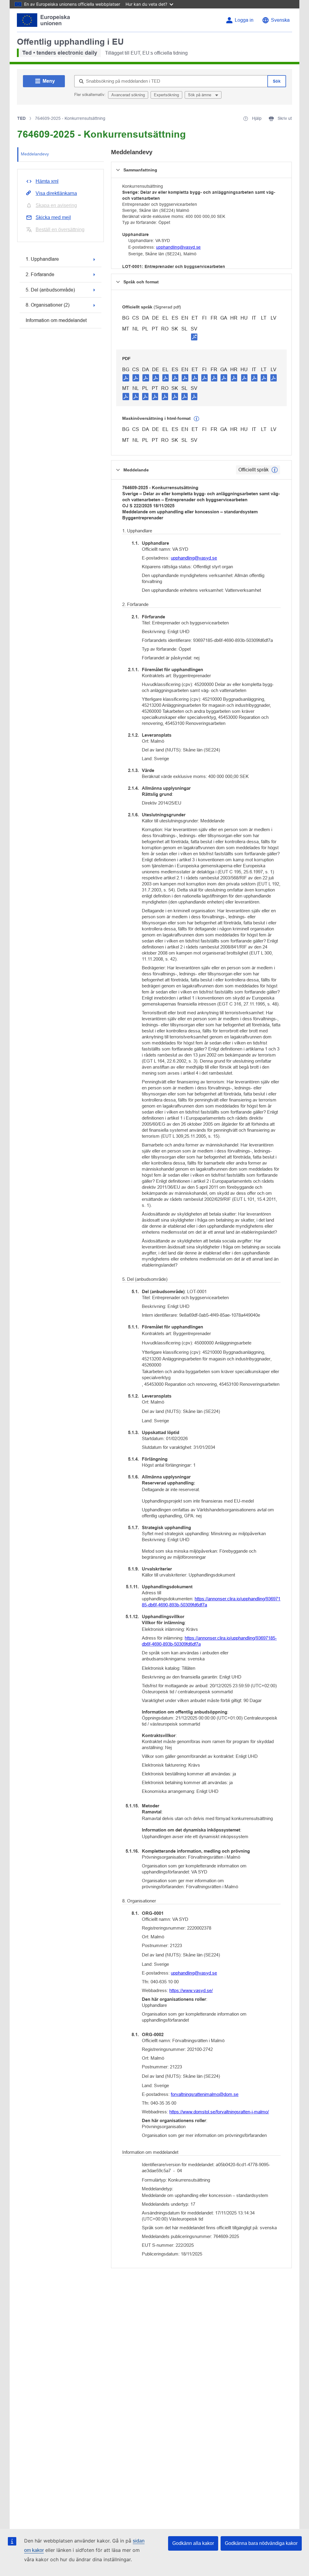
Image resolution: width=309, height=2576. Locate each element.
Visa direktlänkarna (56, 193)
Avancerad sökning (128, 95)
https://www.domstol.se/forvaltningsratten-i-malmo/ (219, 2112)
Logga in (244, 20)
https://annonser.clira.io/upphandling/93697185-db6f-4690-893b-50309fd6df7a (211, 1602)
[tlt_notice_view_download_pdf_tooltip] (126, 378)
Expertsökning (166, 95)
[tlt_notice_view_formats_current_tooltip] (275, 470)
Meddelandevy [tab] (35, 154)
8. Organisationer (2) (48, 305)
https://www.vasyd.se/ (191, 1990)
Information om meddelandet (56, 320)
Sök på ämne (200, 95)
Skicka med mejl (53, 217)
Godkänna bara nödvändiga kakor (261, 2543)
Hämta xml (47, 181)
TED (21, 118)
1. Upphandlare (42, 259)
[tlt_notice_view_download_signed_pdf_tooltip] (194, 337)
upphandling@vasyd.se (178, 247)
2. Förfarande (40, 274)
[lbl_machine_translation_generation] (196, 419)
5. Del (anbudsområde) (50, 290)
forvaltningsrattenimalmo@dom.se (205, 2094)
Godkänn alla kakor (193, 2543)
